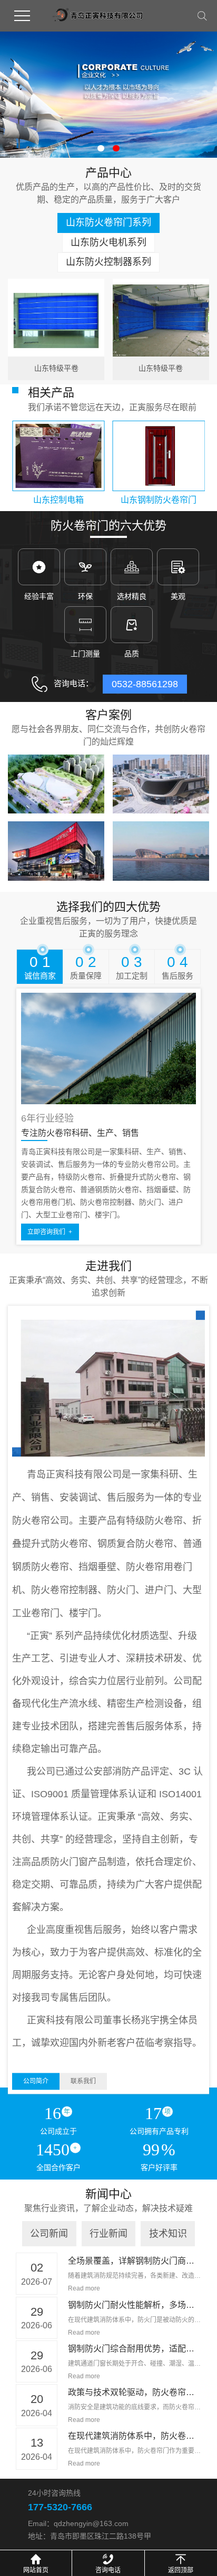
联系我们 (83, 2081)
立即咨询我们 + (50, 1232)
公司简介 (36, 2081)
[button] (101, 148)
